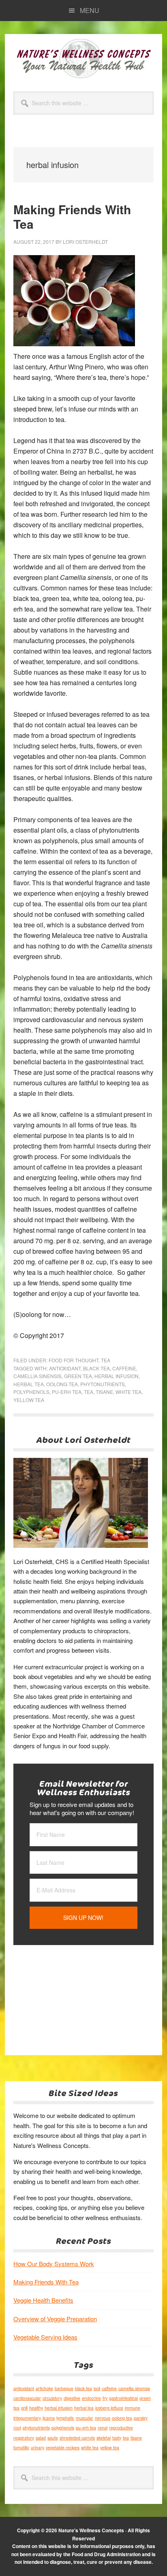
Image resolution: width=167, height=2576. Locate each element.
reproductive (121, 2428)
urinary (37, 2447)
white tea (128, 1392)
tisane (104, 1392)
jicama (49, 2418)
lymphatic (65, 2418)
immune (133, 2408)
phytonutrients (103, 1384)
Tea (106, 1360)
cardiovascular (27, 2398)
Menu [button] (90, 10)
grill (24, 2408)
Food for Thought (74, 1360)
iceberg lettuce (109, 2408)
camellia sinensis (37, 1376)
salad (41, 2438)
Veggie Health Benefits (43, 2300)
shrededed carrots (77, 2438)
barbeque (64, 2388)
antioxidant (65, 1368)
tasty (117, 2438)
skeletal (104, 2438)
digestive (72, 2398)
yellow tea (29, 1400)
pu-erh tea (67, 1392)
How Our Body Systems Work (54, 2264)
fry (105, 2398)
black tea (96, 1368)
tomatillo (21, 2447)
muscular (85, 2418)
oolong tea (62, 1384)
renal (103, 2428)
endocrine (91, 2398)
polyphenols (31, 1392)
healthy (36, 2408)
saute (53, 2438)
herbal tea (29, 1384)
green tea (78, 1376)
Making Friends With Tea (72, 216)
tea (89, 1392)
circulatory (52, 2398)
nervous (103, 2418)
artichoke (44, 2388)
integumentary (27, 2418)
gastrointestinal (123, 2398)
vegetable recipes (63, 2447)
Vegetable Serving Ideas (45, 2337)
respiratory (24, 2438)
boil (97, 2388)
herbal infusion (117, 1376)
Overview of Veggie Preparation (55, 2319)
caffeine (124, 1368)
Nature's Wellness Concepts (83, 58)
